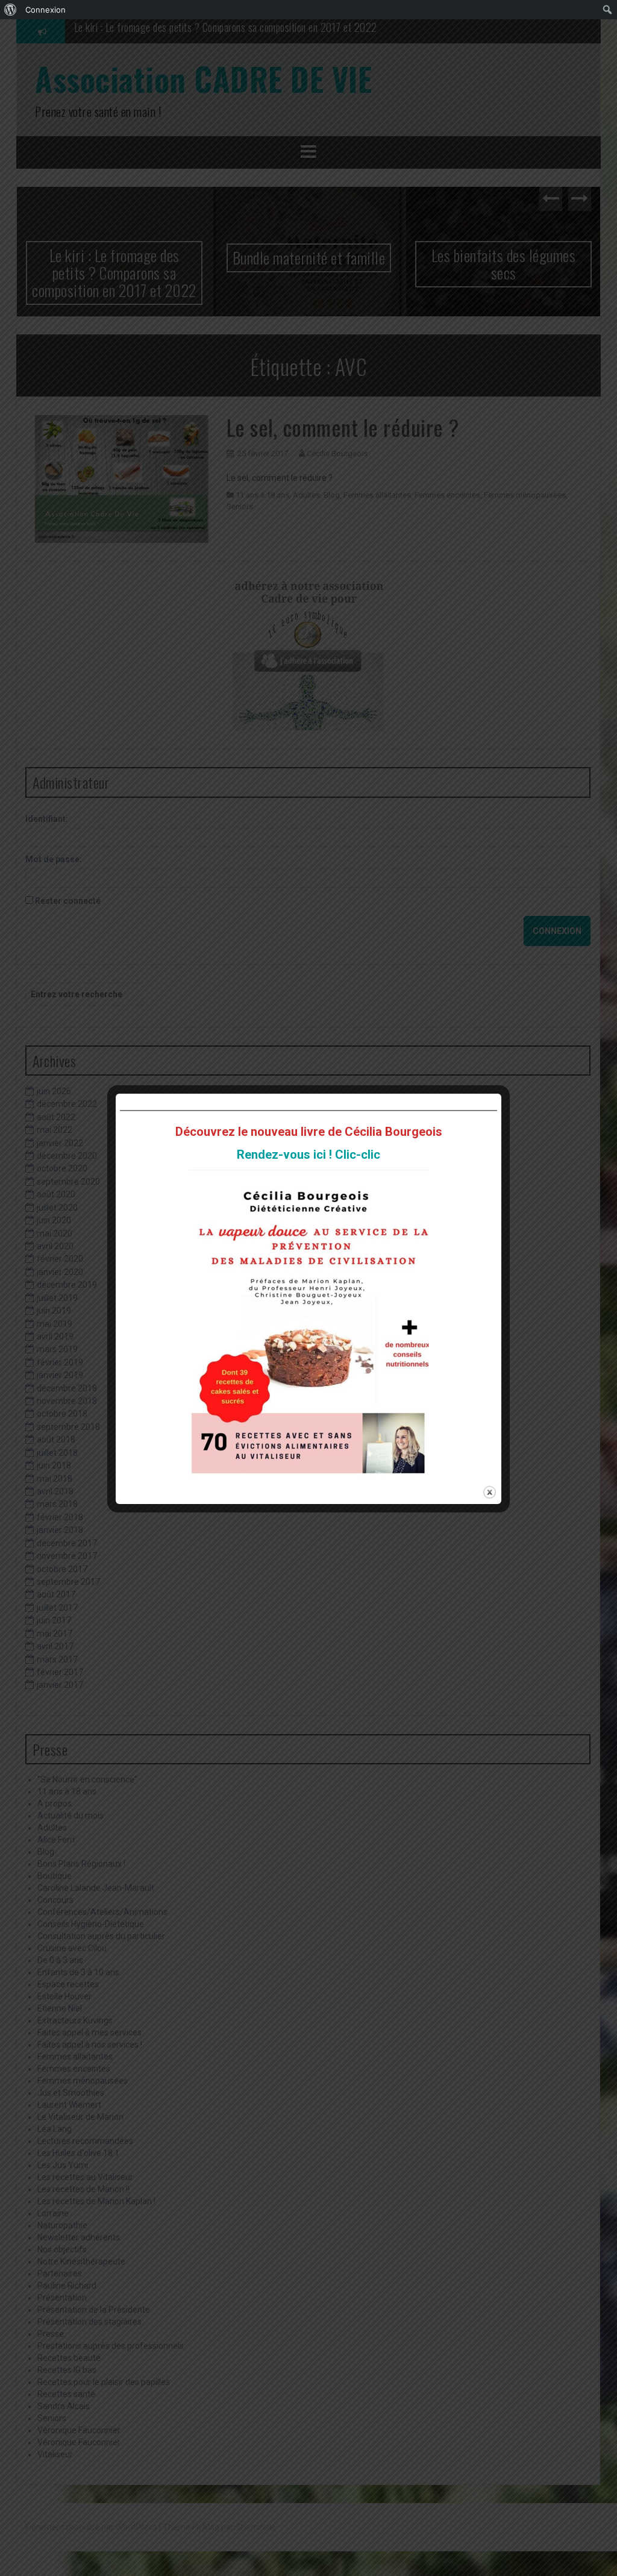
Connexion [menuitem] (45, 10)
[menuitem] (11, 10)
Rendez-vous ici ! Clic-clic (308, 1155)
